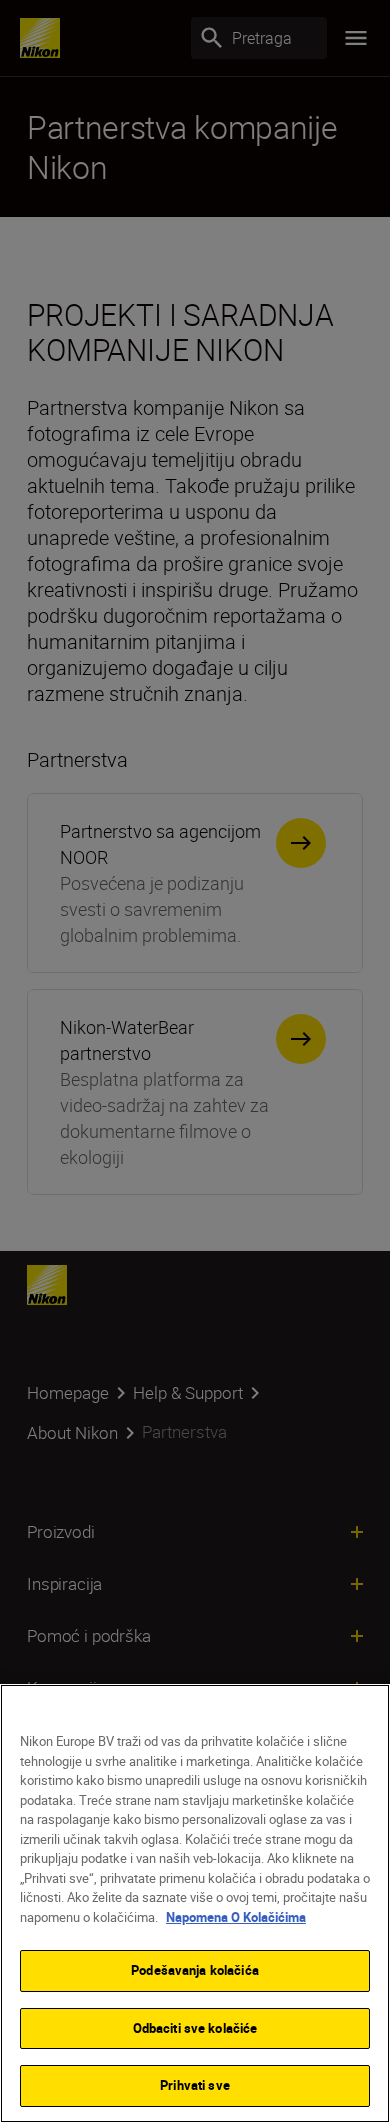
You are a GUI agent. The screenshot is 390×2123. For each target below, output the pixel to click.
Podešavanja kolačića (195, 1970)
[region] (195, 1903)
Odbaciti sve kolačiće (195, 2028)
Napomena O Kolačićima (236, 1917)
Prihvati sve (195, 2085)
